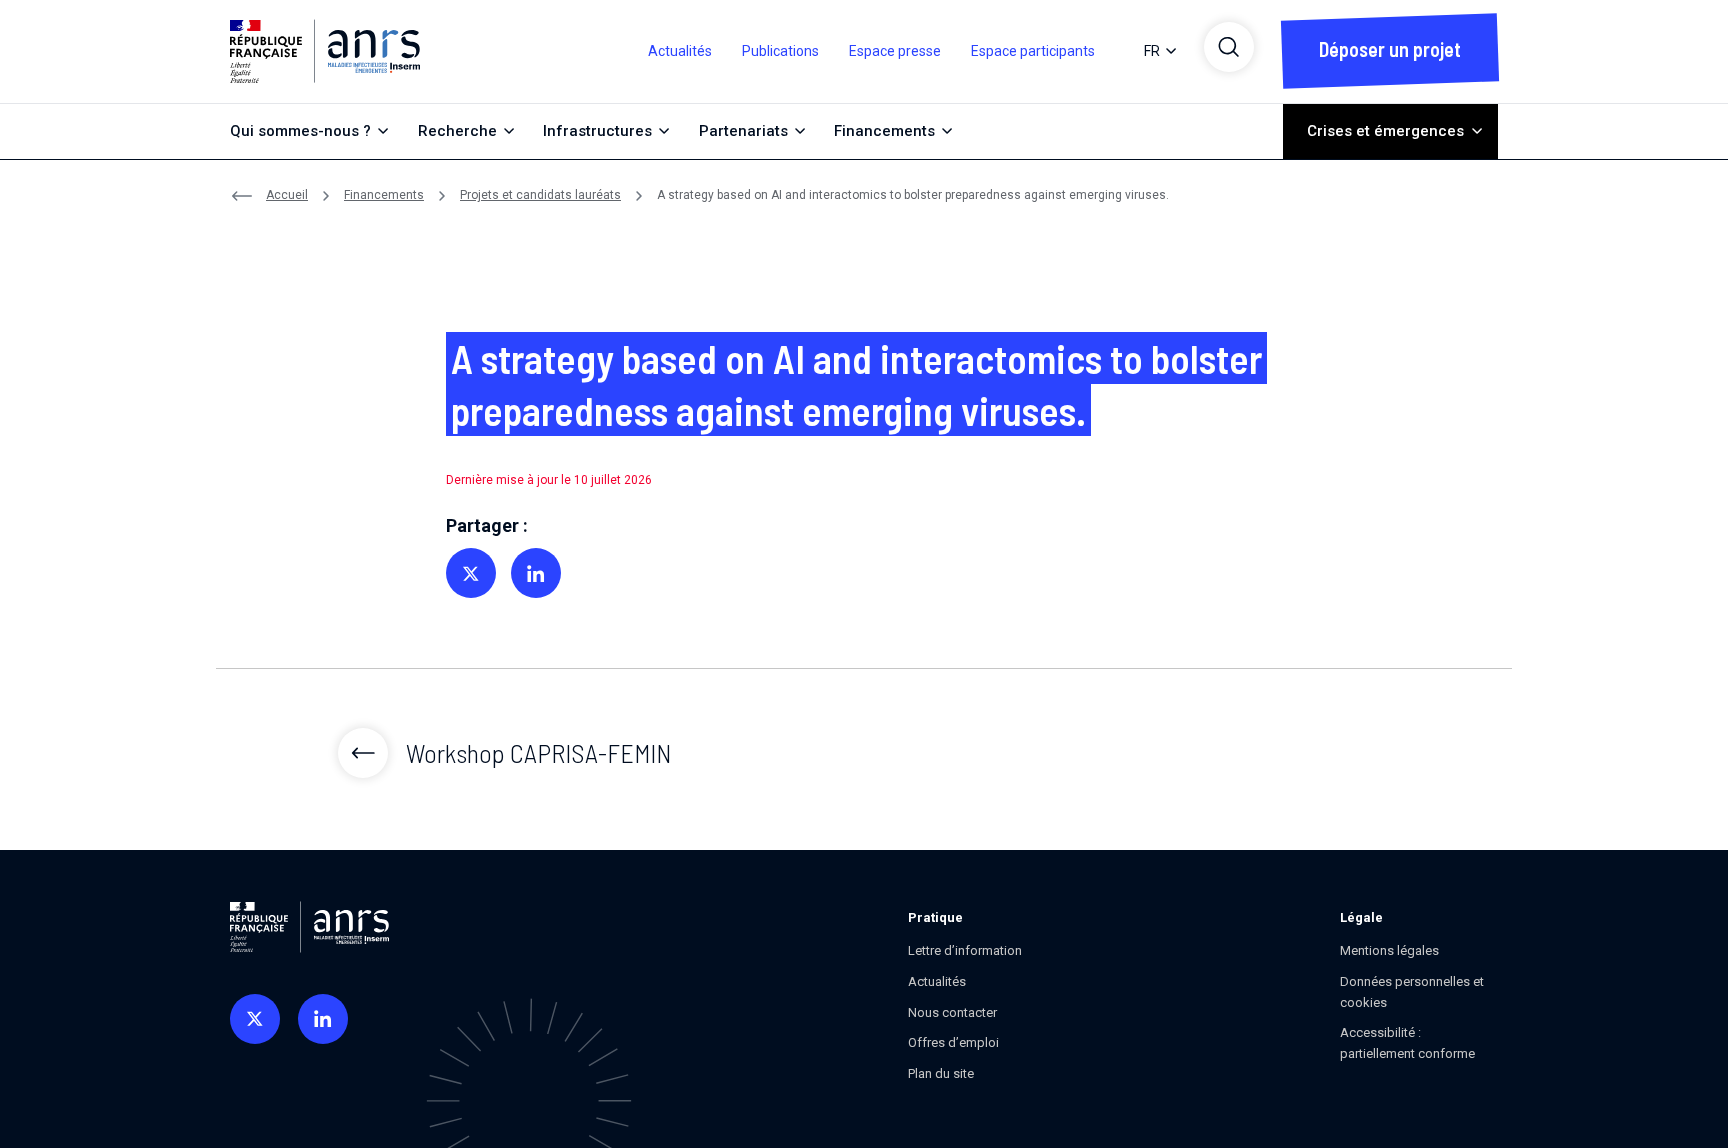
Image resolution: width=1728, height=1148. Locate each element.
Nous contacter (952, 1012)
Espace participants (1033, 51)
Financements (384, 195)
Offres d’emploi (953, 1042)
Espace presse (895, 51)
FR (1152, 51)
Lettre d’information (965, 950)
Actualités (680, 51)
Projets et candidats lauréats (540, 195)
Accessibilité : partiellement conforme (1407, 1043)
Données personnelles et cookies (1412, 992)
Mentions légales (1389, 950)
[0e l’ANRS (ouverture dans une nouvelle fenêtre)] (255, 1019)
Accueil (287, 195)
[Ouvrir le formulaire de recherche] (1229, 47)
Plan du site (941, 1073)
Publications (780, 51)
